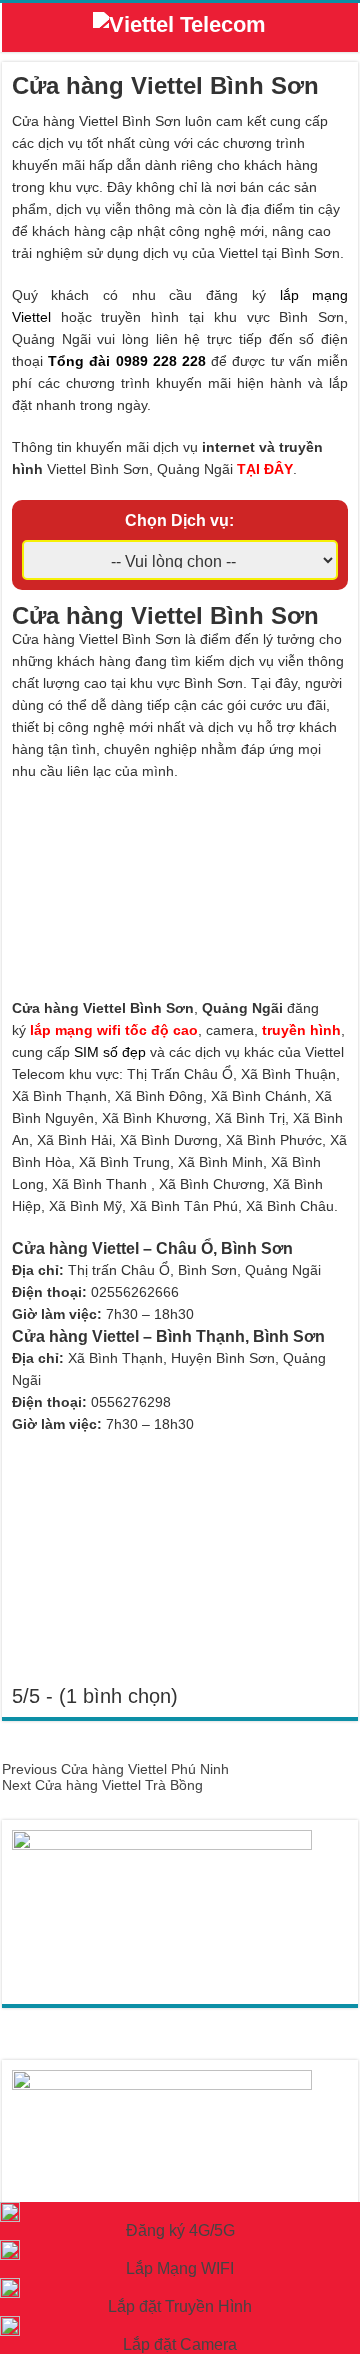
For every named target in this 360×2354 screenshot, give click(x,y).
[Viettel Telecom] (179, 28)
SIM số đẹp (110, 1052)
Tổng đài (79, 361)
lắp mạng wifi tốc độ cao (114, 1030)
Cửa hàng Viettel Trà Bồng (102, 1785)
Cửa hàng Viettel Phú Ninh (115, 1769)
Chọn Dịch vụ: (179, 520)
